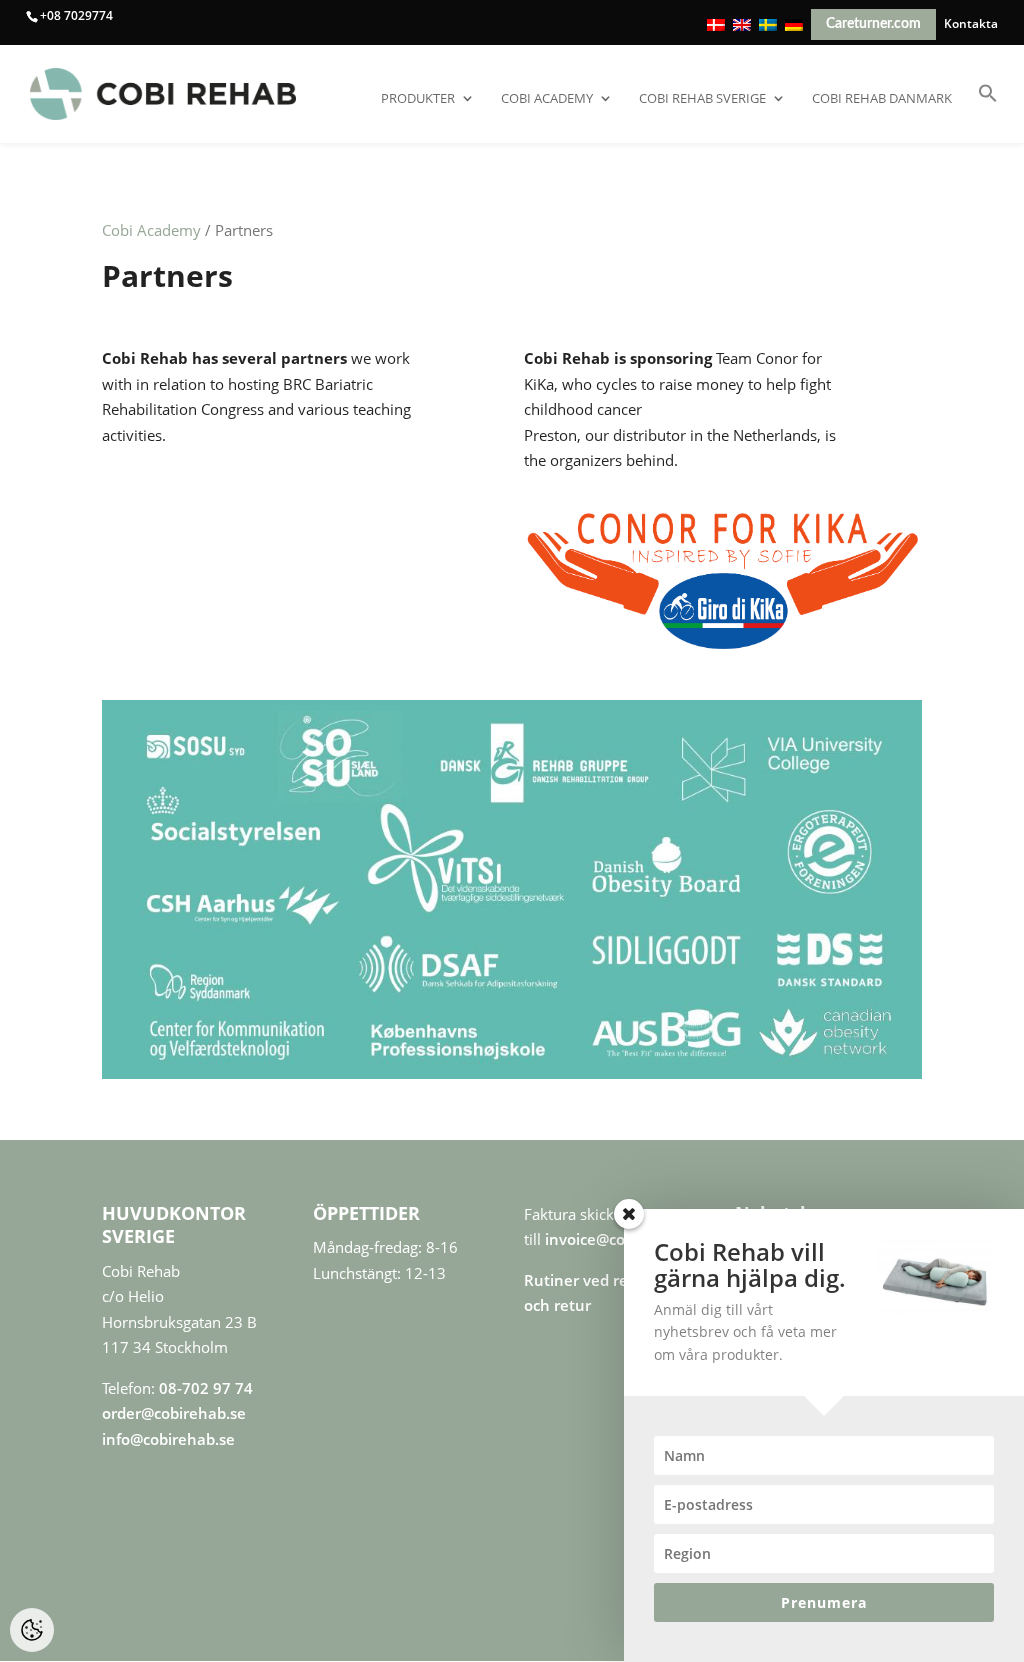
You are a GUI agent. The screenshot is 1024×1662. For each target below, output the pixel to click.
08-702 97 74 (206, 1388)
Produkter (418, 99)
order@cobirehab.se (174, 1413)
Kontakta (971, 25)
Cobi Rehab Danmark (882, 99)
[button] (988, 113)
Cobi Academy (547, 99)
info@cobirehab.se (168, 1439)
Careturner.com (873, 24)
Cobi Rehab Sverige (702, 99)
